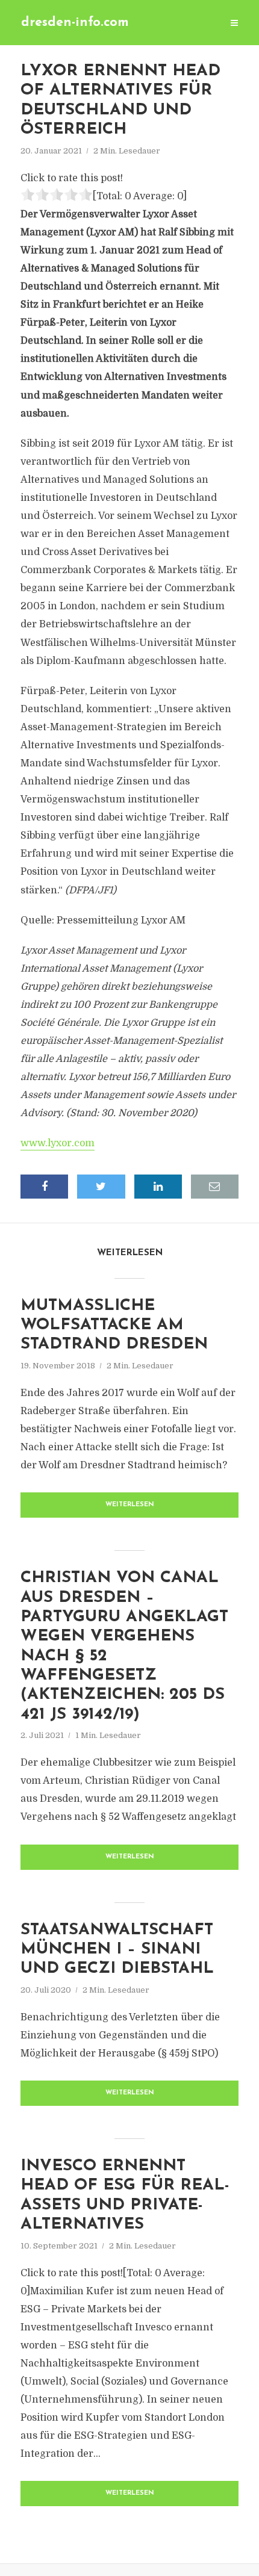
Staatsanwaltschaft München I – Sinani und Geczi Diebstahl (117, 1950)
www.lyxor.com (58, 1143)
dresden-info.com (75, 23)
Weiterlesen (130, 1505)
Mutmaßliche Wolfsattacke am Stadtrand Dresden (114, 1326)
